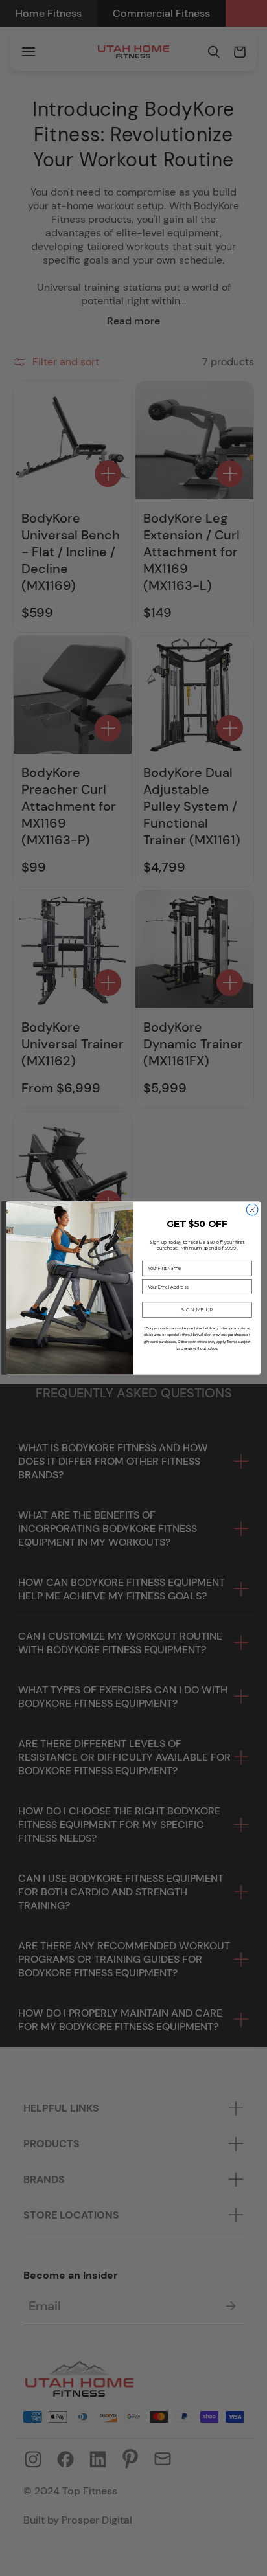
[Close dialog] (252, 1210)
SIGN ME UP (197, 1310)
